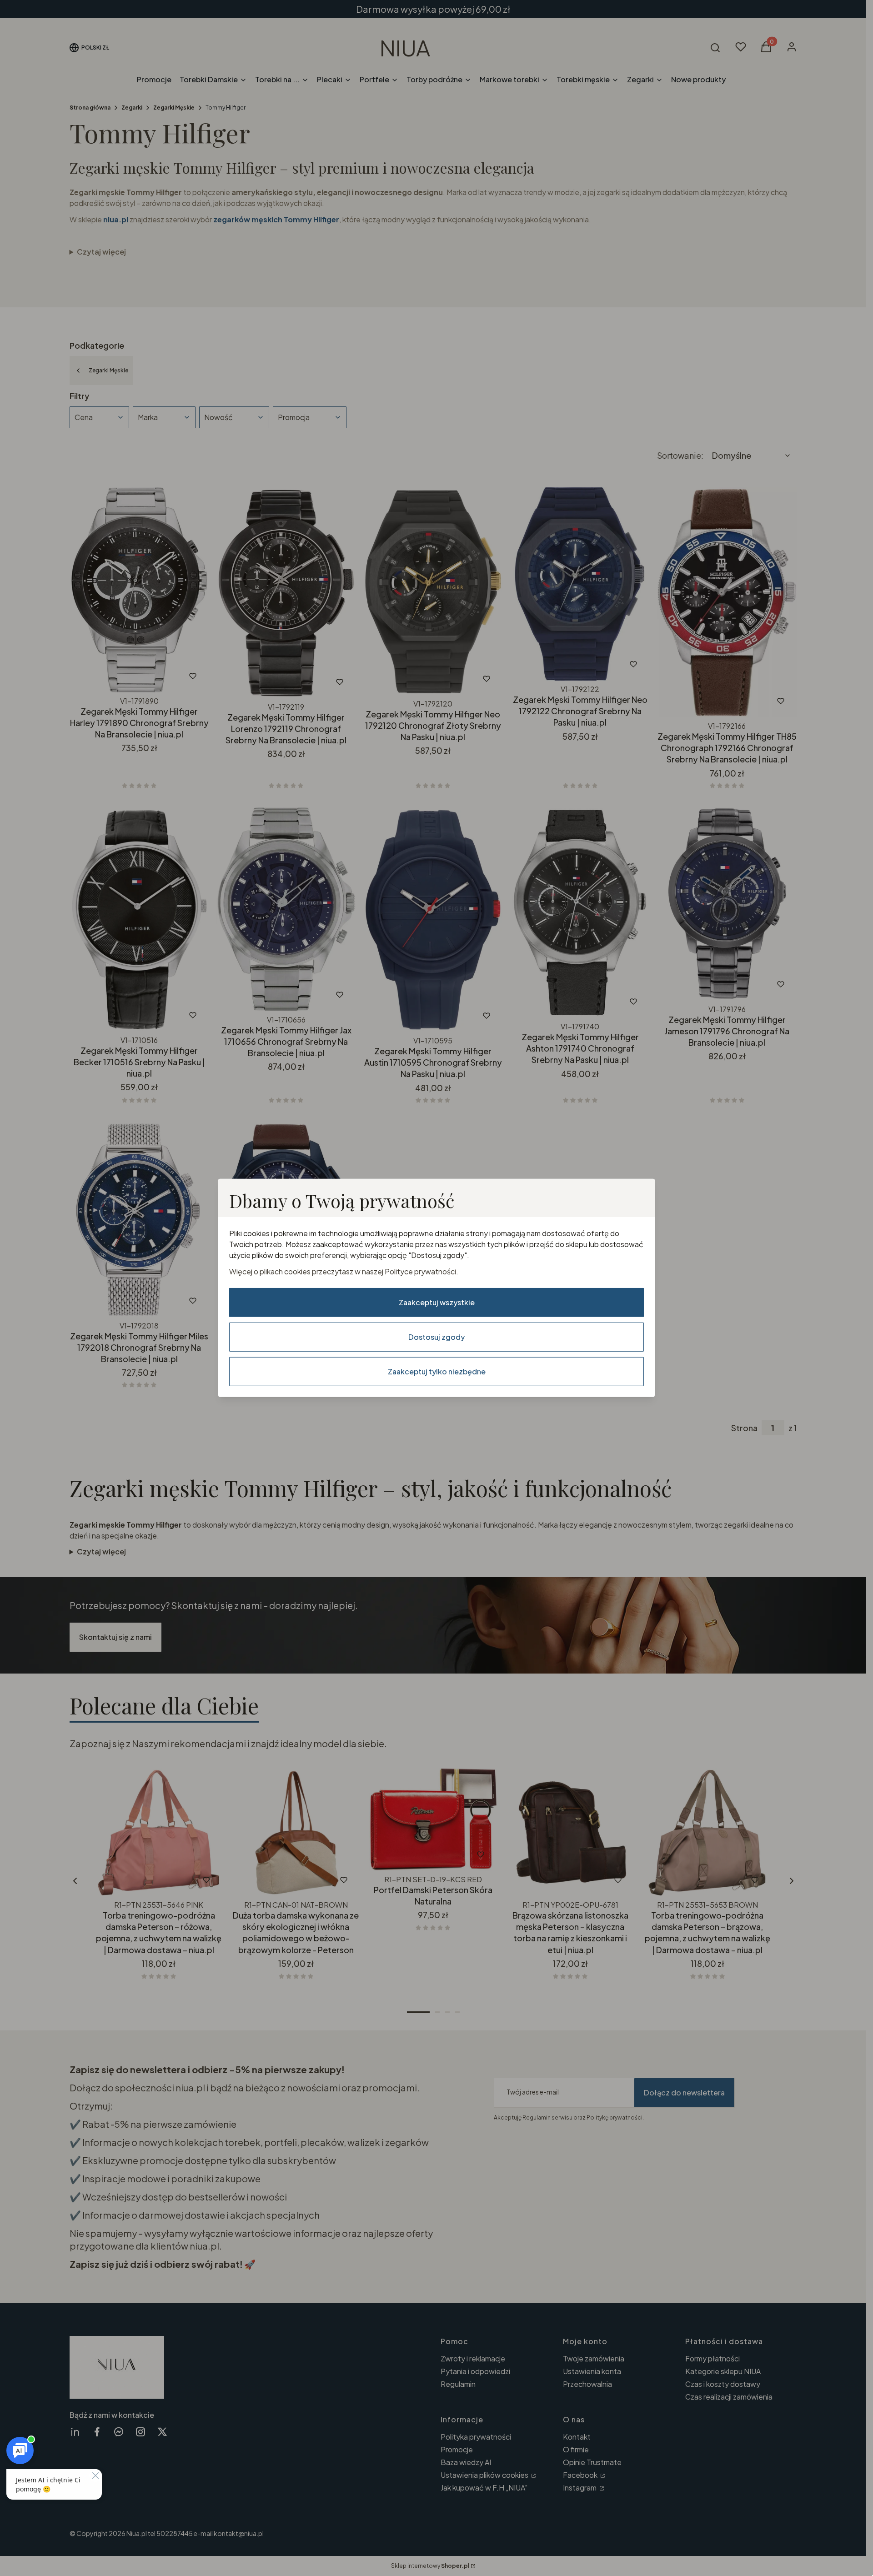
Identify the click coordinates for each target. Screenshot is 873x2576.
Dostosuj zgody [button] (436, 1337)
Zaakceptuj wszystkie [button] (437, 1302)
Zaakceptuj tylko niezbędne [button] (437, 1371)
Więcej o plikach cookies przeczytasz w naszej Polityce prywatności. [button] (344, 1271)
